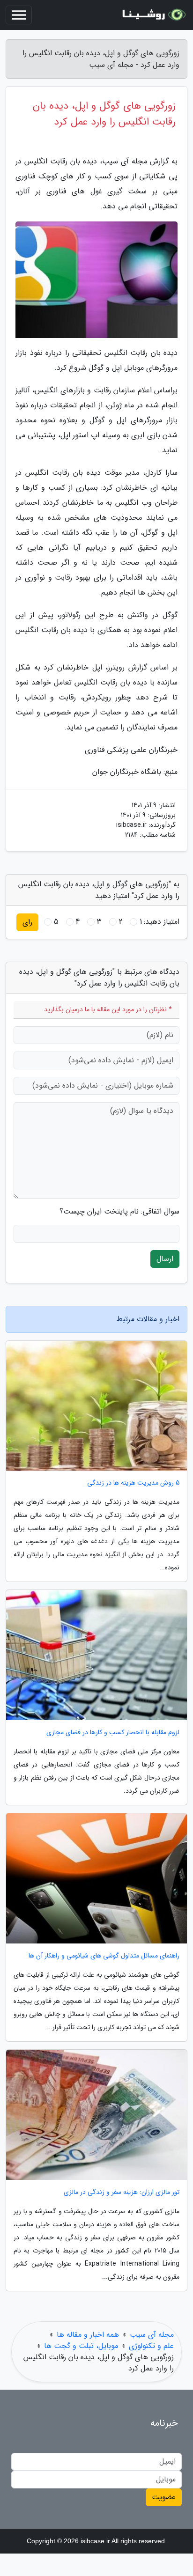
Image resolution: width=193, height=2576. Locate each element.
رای (27, 922)
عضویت (164, 2497)
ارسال (165, 1259)
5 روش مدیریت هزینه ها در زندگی (133, 1483)
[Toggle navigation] (19, 15)
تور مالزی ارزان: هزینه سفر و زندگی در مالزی (122, 2192)
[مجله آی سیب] (153, 15)
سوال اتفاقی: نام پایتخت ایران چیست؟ (119, 1212)
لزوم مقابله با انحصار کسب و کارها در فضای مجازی (113, 1733)
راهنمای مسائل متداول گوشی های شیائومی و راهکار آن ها (104, 1956)
